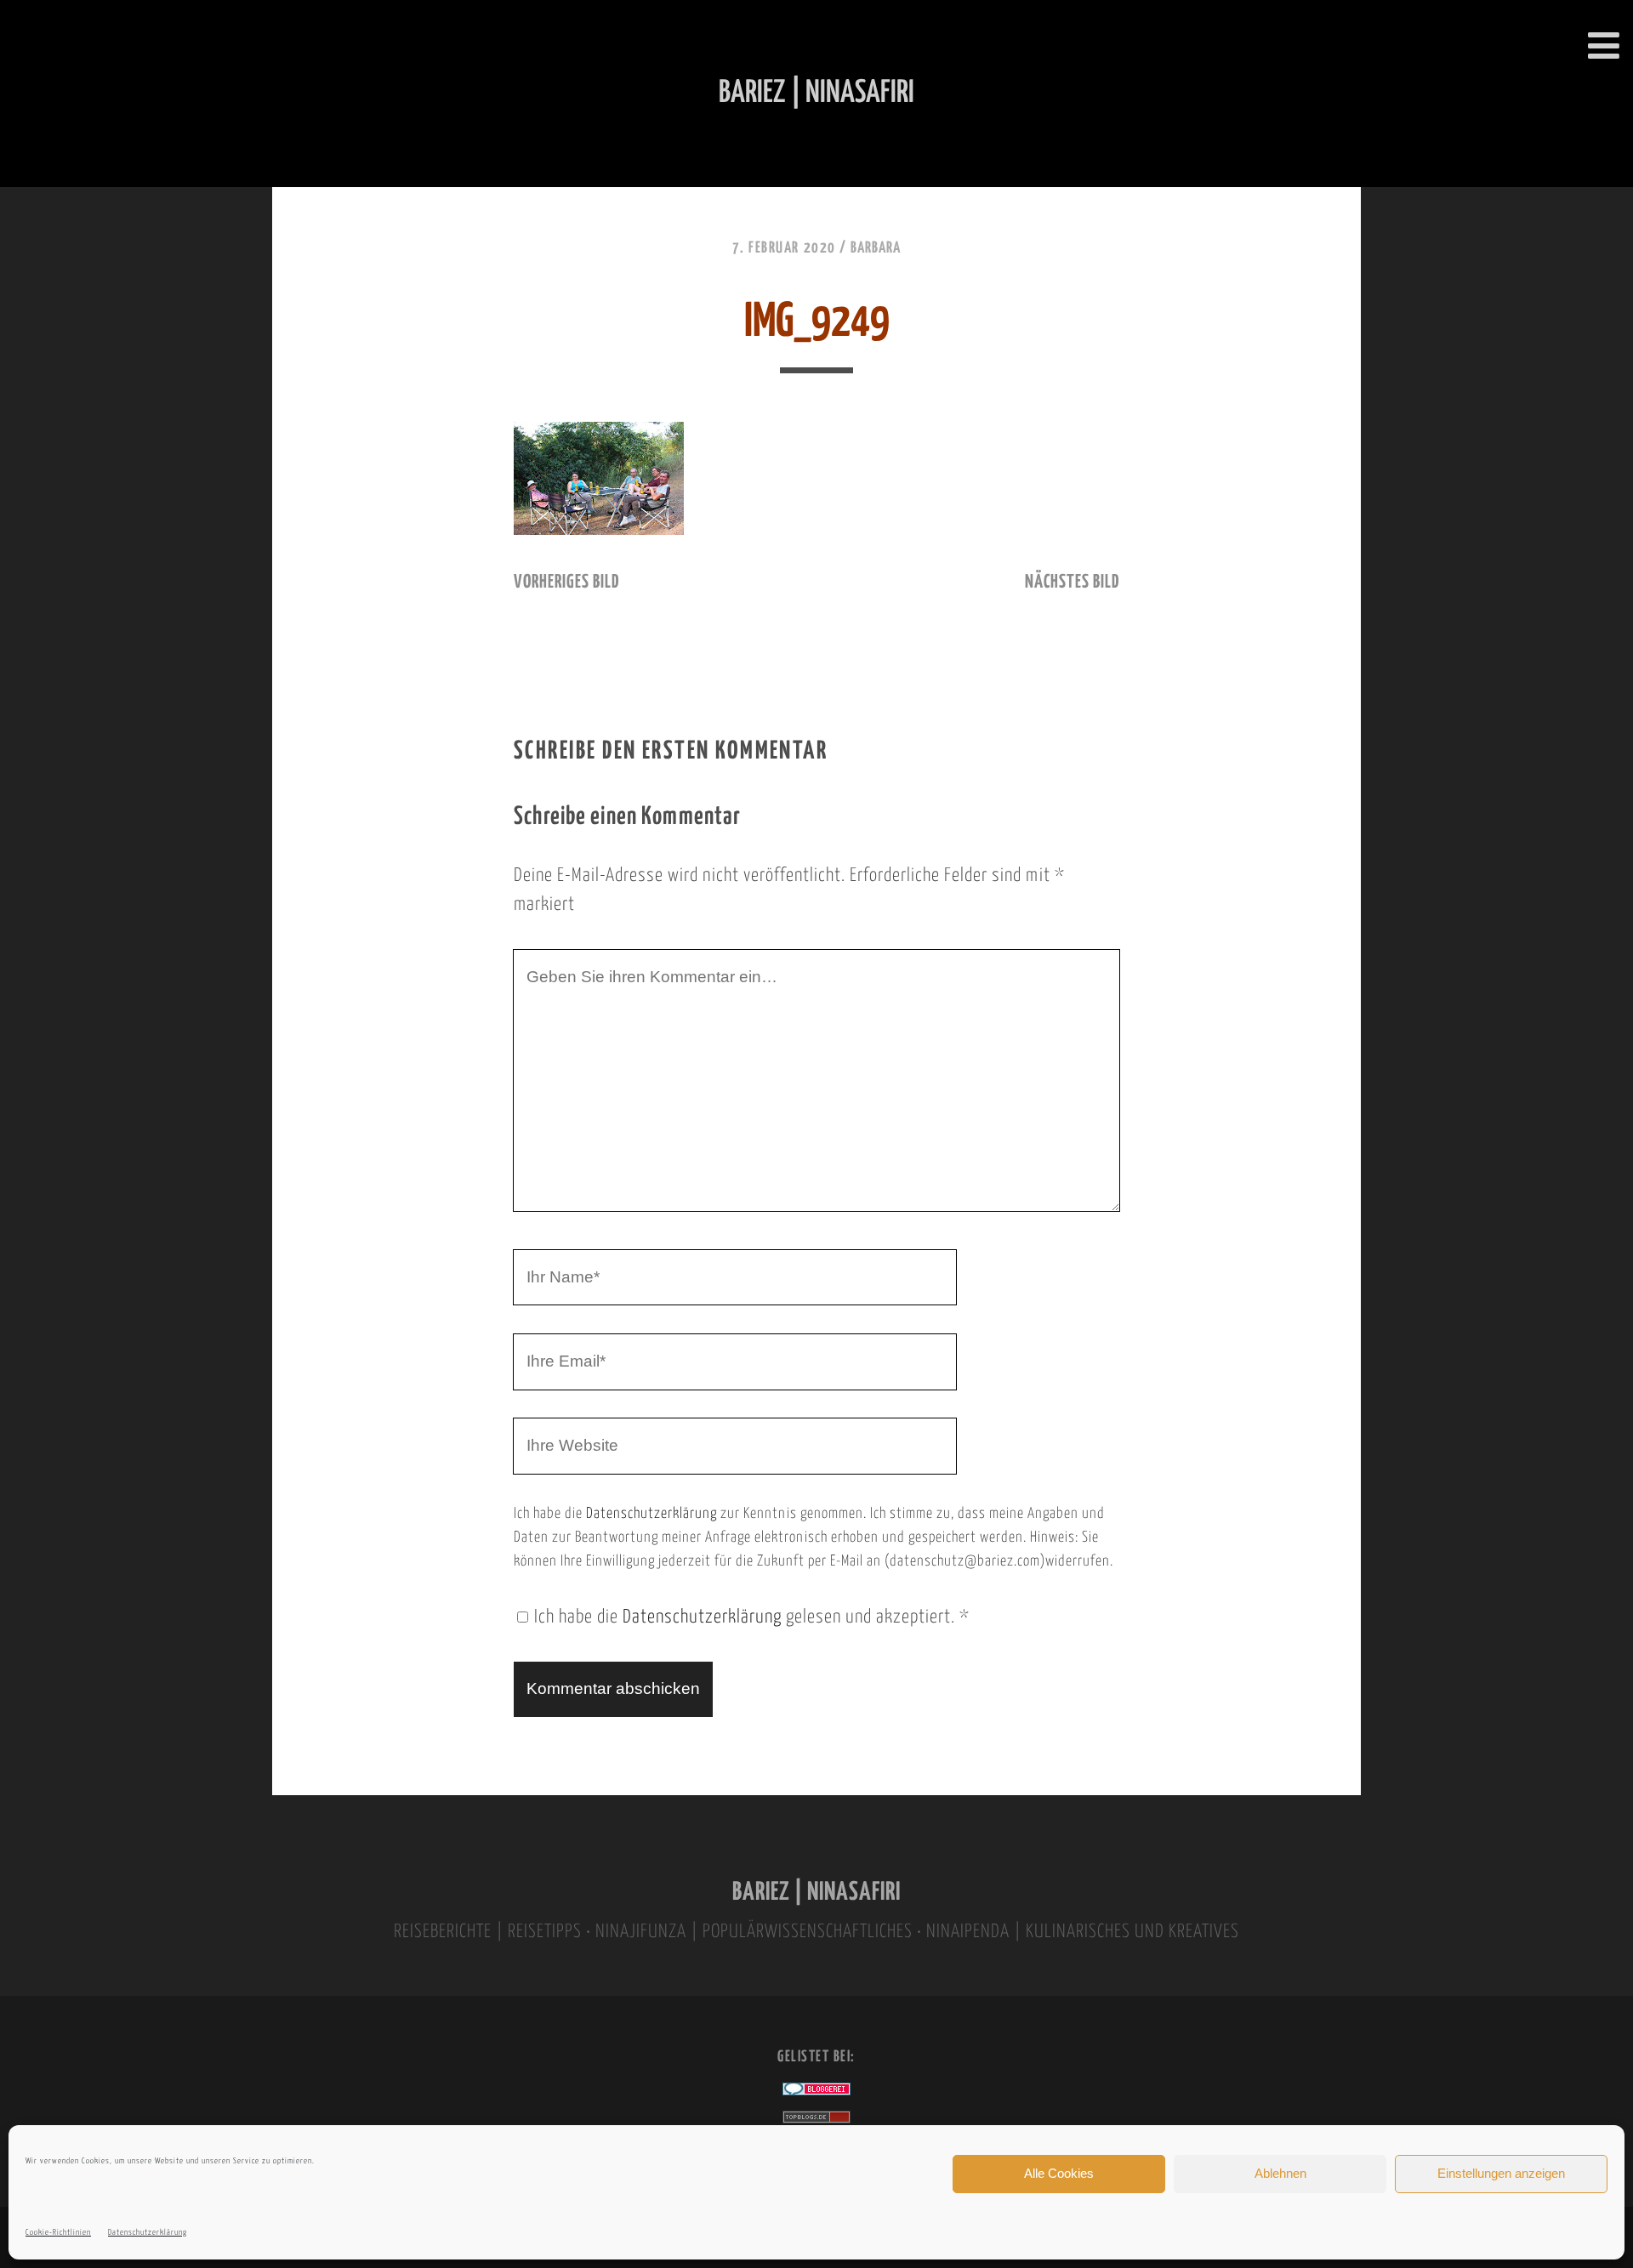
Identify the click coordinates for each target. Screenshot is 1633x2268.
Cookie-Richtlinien (58, 2233)
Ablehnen (1280, 2173)
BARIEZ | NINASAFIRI (816, 1893)
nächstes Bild (1072, 583)
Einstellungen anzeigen (1501, 2173)
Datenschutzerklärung (148, 2233)
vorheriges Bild (566, 583)
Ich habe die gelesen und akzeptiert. (752, 1617)
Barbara (876, 248)
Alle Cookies (1059, 2173)
